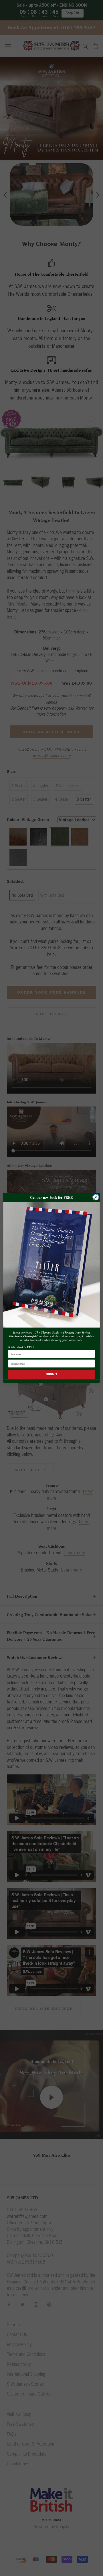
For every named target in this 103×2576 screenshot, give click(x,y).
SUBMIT (52, 1374)
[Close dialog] (96, 1197)
